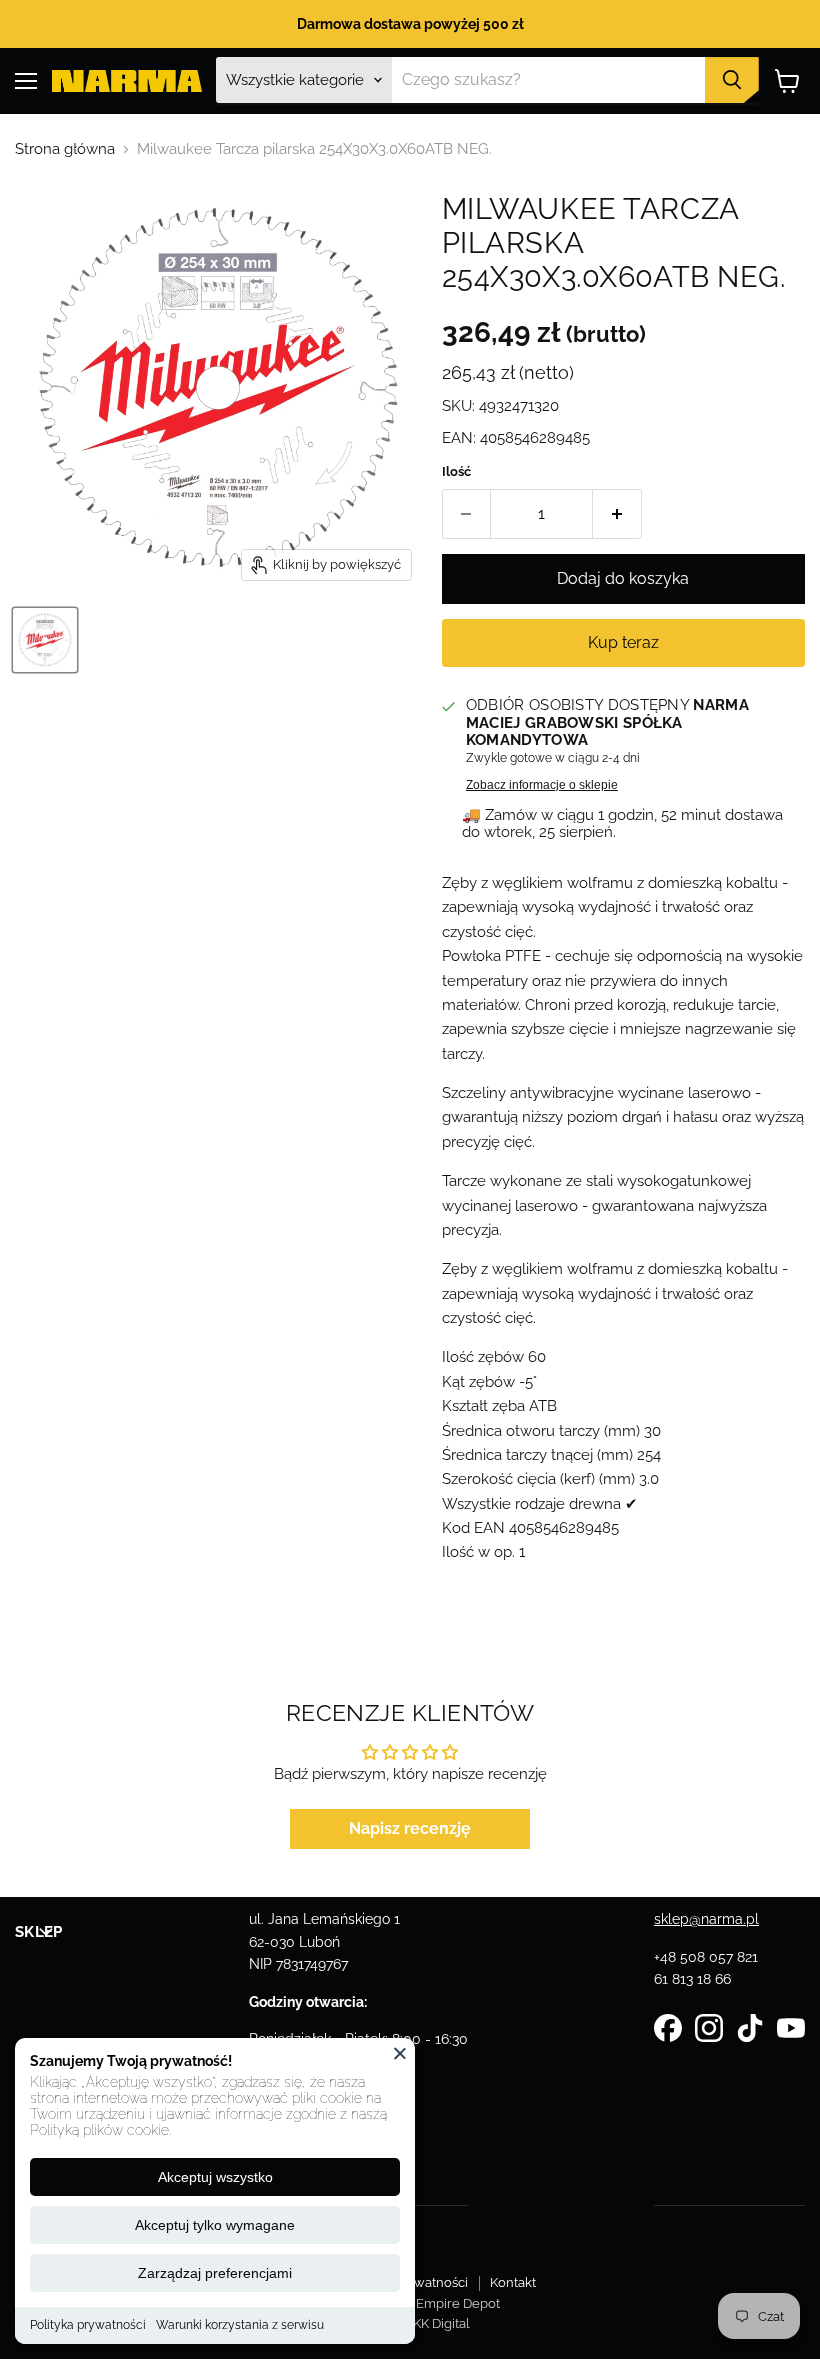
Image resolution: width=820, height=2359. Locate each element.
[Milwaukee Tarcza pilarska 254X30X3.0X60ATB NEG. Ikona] (45, 640)
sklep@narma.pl (706, 1919)
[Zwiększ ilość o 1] (617, 514)
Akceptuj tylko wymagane (215, 2225)
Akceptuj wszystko (215, 2177)
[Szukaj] (732, 80)
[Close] (400, 2053)
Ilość (456, 471)
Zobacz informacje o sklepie (542, 785)
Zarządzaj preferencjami (215, 2273)
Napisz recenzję (410, 1828)
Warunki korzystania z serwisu (240, 2325)
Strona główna (65, 149)
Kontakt (513, 2282)
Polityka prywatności (88, 2325)
